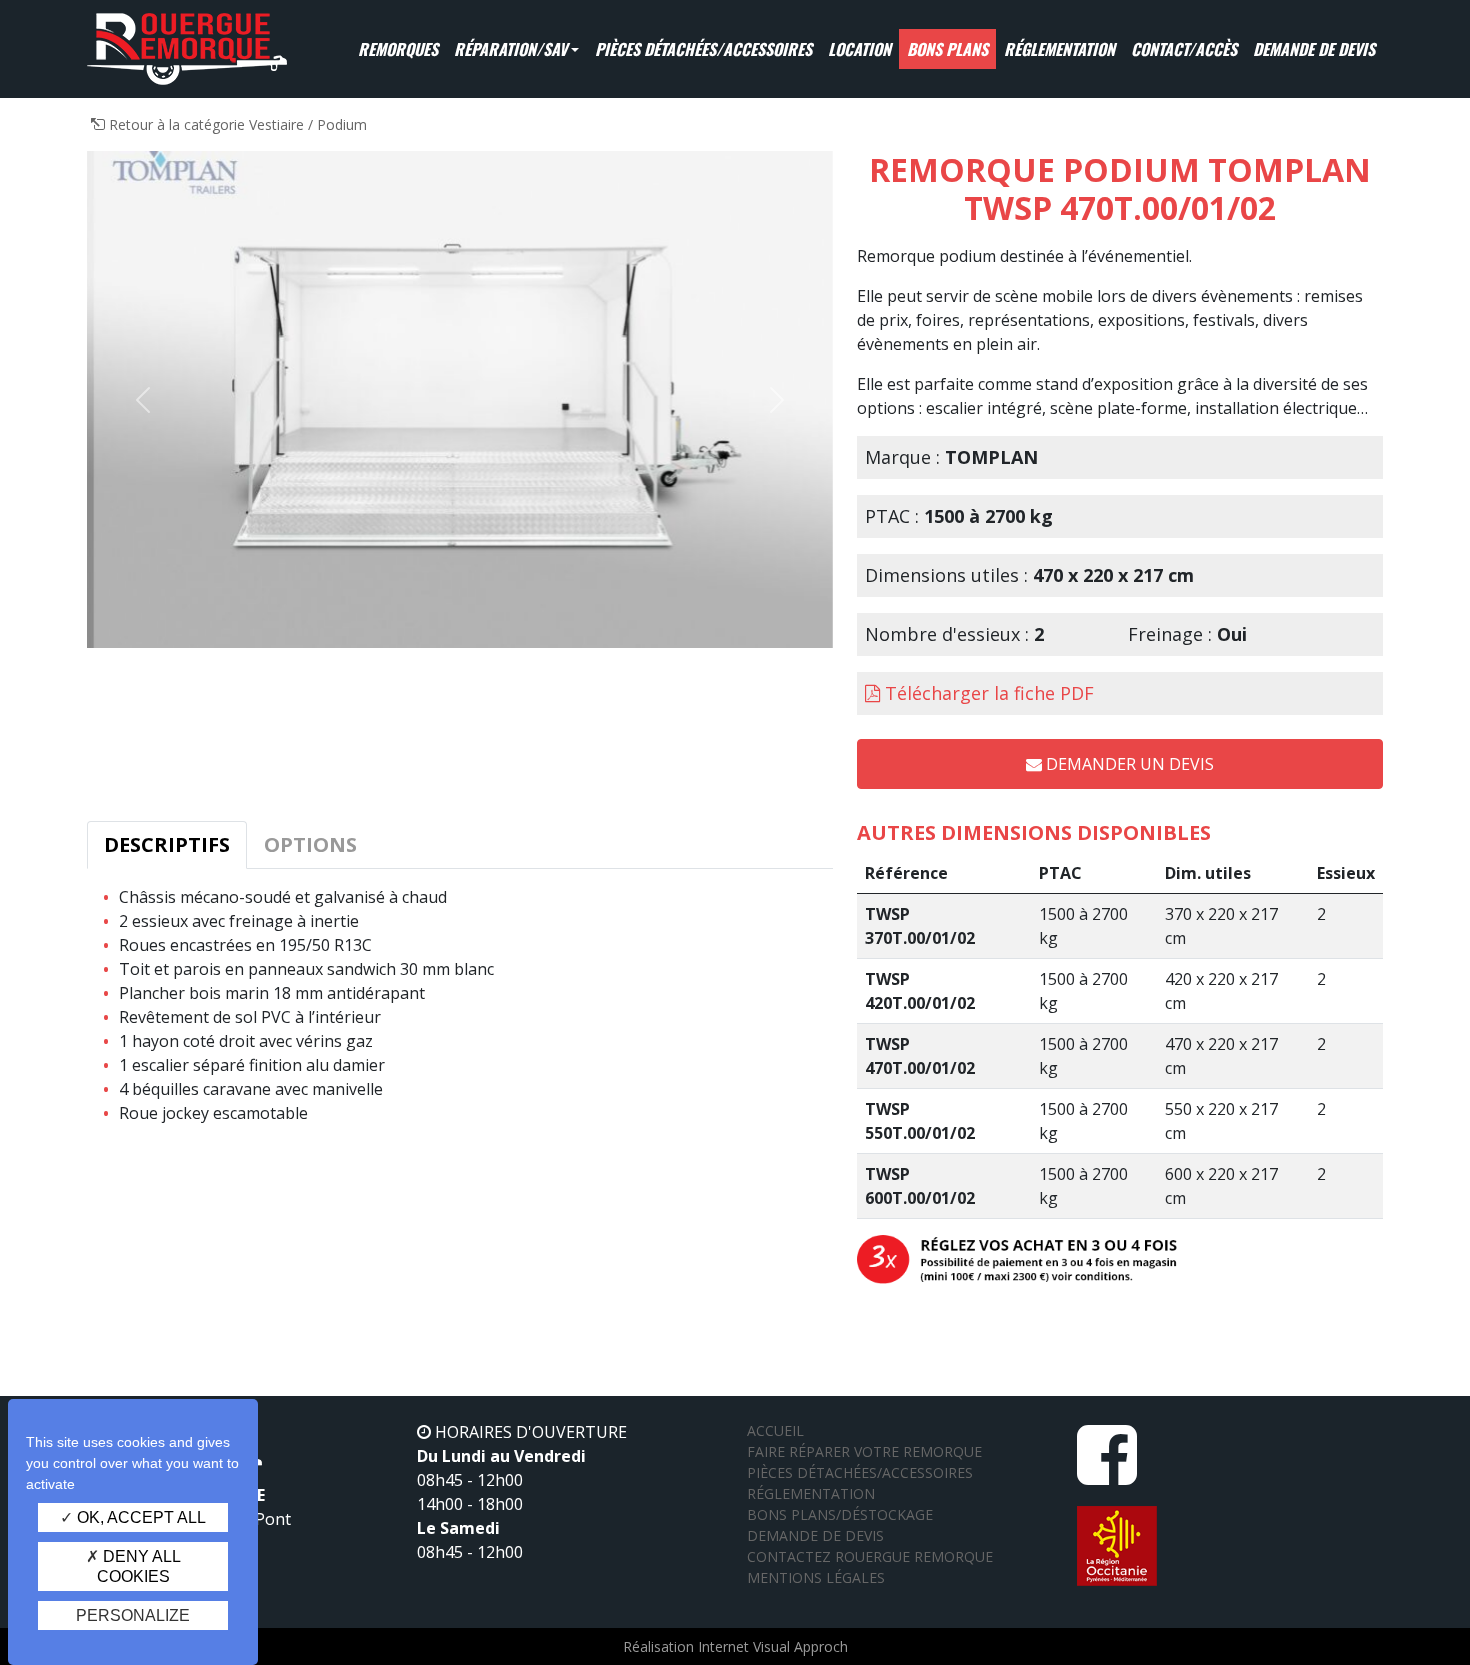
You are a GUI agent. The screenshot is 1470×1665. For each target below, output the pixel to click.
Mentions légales (816, 1577)
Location (859, 49)
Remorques (398, 49)
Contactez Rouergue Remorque (870, 1556)
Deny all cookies (139, 1566)
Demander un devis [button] (1128, 764)
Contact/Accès (1184, 49)
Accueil (775, 1430)
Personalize (133, 1615)
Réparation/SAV (510, 49)
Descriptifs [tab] (167, 844)
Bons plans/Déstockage (840, 1514)
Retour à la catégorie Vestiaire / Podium (236, 124)
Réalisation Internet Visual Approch (735, 1646)
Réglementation (1059, 49)
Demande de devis (1314, 49)
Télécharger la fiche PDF (989, 693)
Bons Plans (947, 49)
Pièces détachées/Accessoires (703, 49)
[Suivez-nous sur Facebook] (1107, 1474)
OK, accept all (139, 1517)
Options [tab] (310, 844)
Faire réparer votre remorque (864, 1451)
